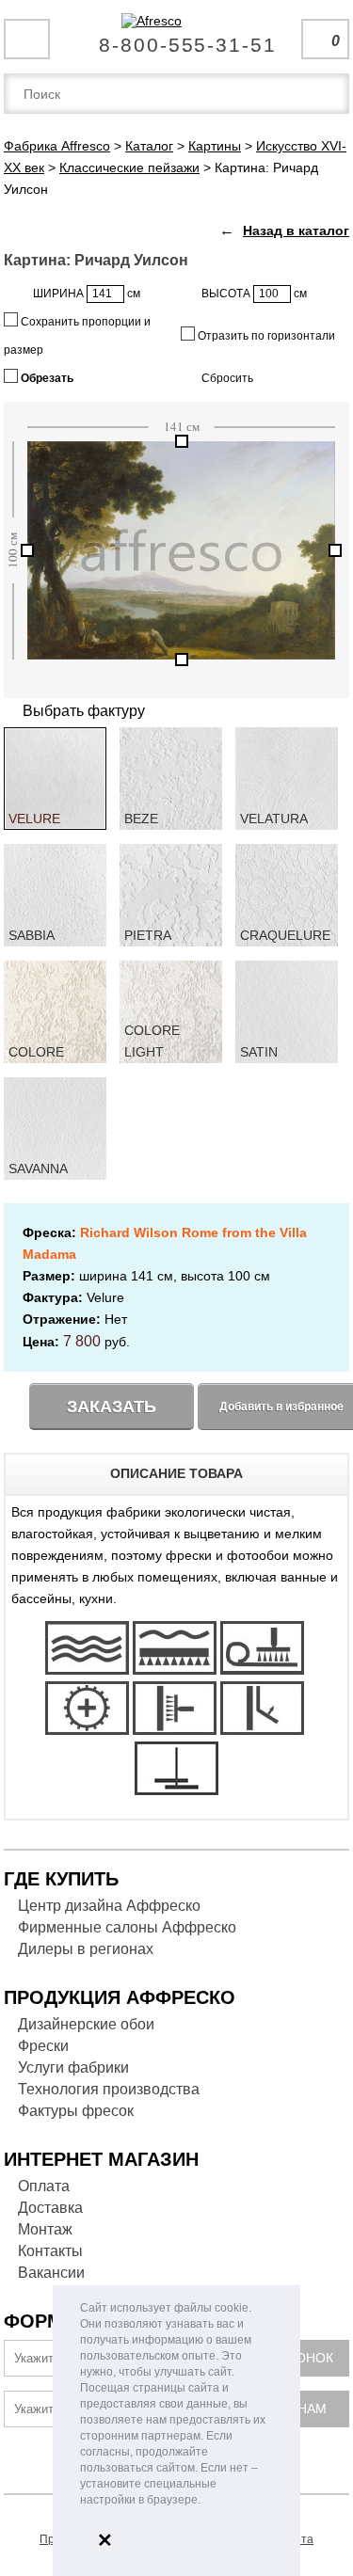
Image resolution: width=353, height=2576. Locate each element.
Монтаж (45, 2229)
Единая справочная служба (176, 38)
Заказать (112, 1407)
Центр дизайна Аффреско (109, 1906)
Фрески (43, 2046)
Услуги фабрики (73, 2067)
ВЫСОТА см (254, 294)
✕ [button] (105, 2540)
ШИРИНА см (87, 294)
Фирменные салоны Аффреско (127, 1927)
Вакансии (51, 2273)
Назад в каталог (296, 231)
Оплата (44, 2186)
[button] (206, 2501)
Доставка (50, 2208)
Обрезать (46, 378)
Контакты (50, 2251)
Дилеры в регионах (86, 1949)
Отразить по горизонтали (265, 336)
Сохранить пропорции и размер (77, 336)
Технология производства (109, 2089)
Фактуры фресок (76, 2111)
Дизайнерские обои (86, 2024)
